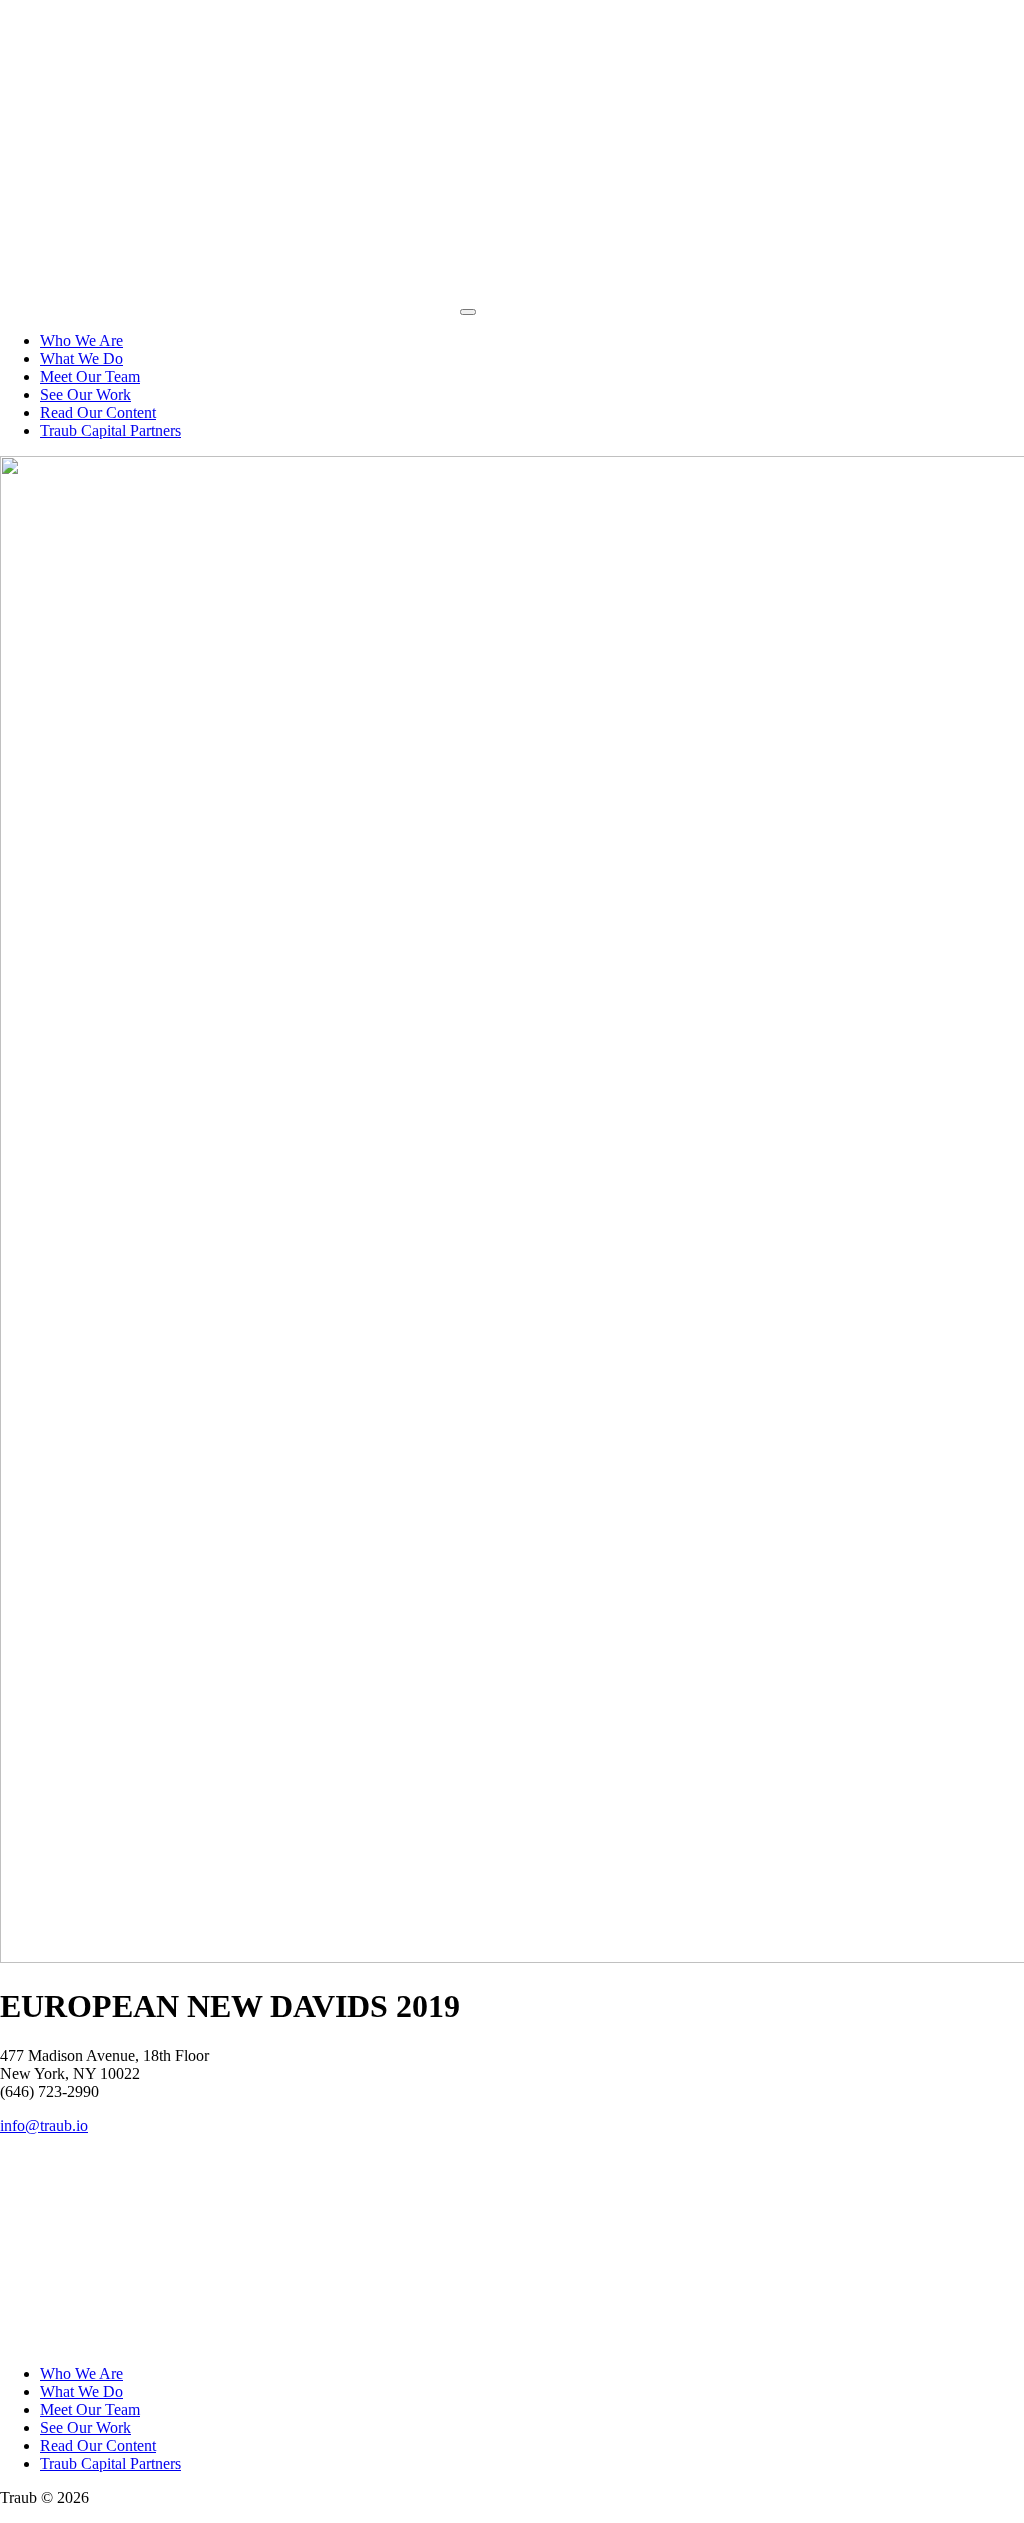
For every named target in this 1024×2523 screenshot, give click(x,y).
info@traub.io (44, 2125)
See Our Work (85, 394)
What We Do (81, 358)
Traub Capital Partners (110, 430)
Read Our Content (98, 412)
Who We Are (81, 340)
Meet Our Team (90, 376)
